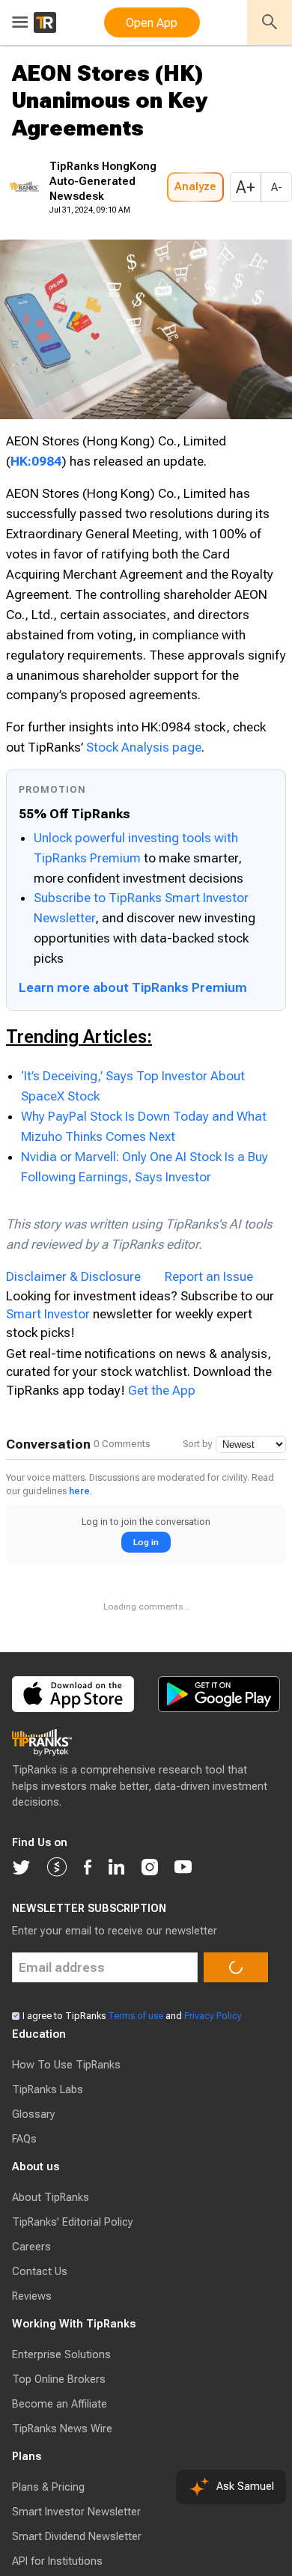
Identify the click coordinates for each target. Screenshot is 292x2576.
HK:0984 (36, 506)
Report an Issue (209, 1362)
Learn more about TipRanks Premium (133, 1073)
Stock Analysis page (144, 832)
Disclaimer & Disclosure (73, 1362)
